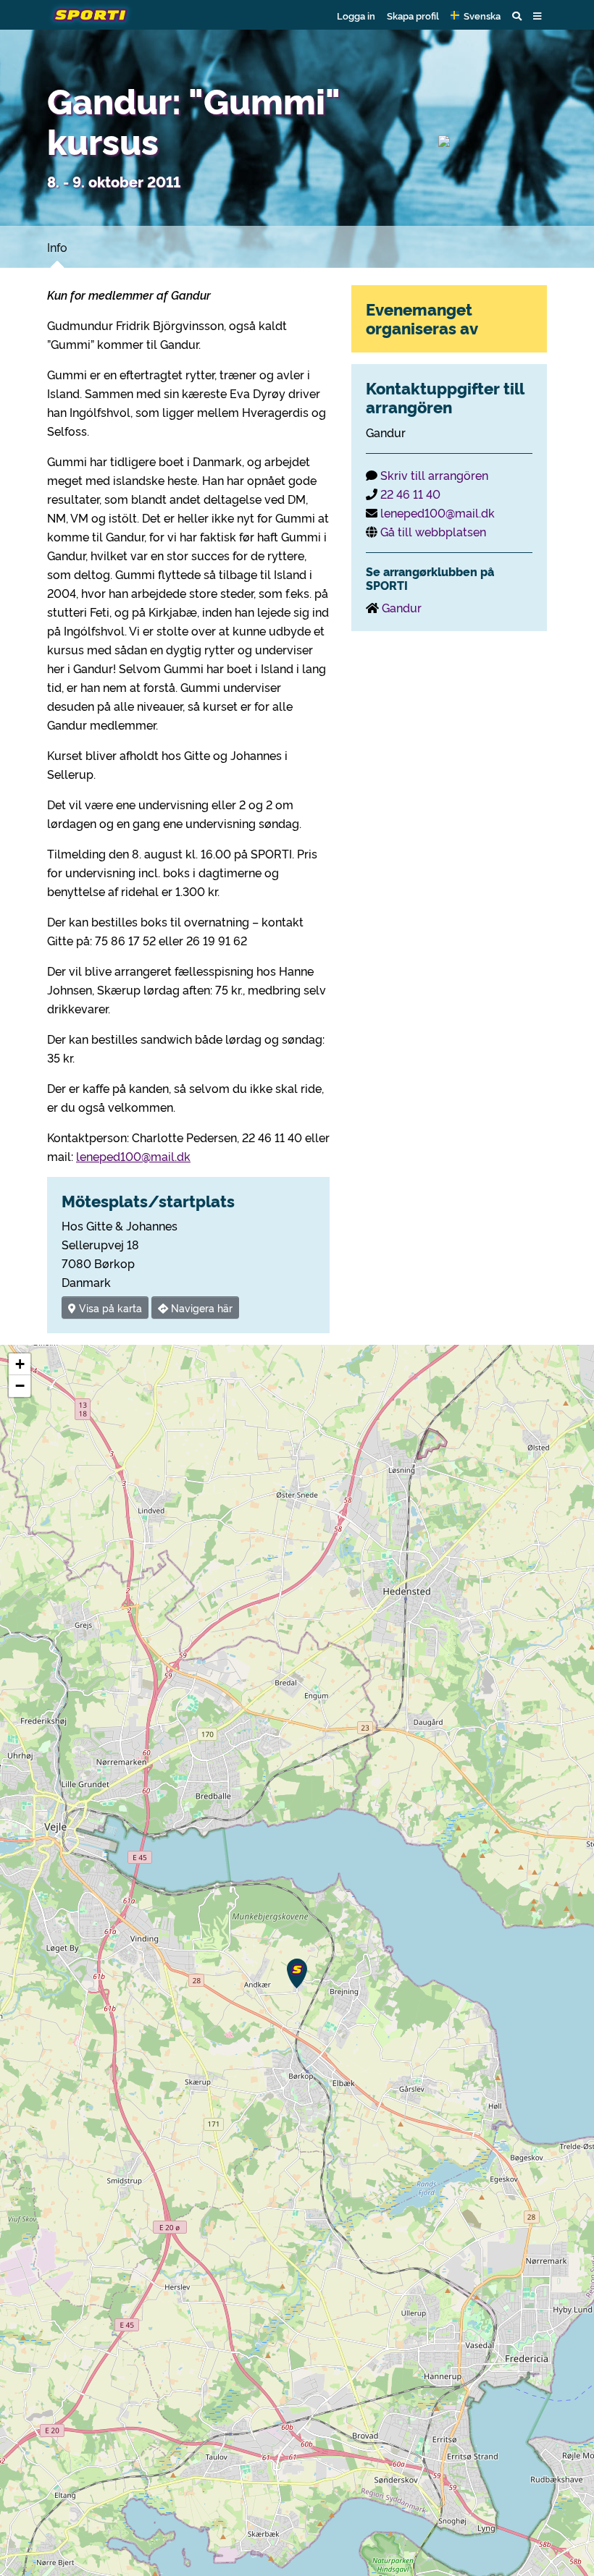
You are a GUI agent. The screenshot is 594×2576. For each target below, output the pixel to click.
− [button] (20, 1386)
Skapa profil (413, 15)
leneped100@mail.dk (133, 1156)
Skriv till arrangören (434, 475)
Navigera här (200, 1308)
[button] (476, 15)
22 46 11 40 (410, 494)
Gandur (402, 607)
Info (57, 247)
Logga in (356, 15)
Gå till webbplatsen (433, 531)
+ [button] (20, 1364)
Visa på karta (109, 1308)
